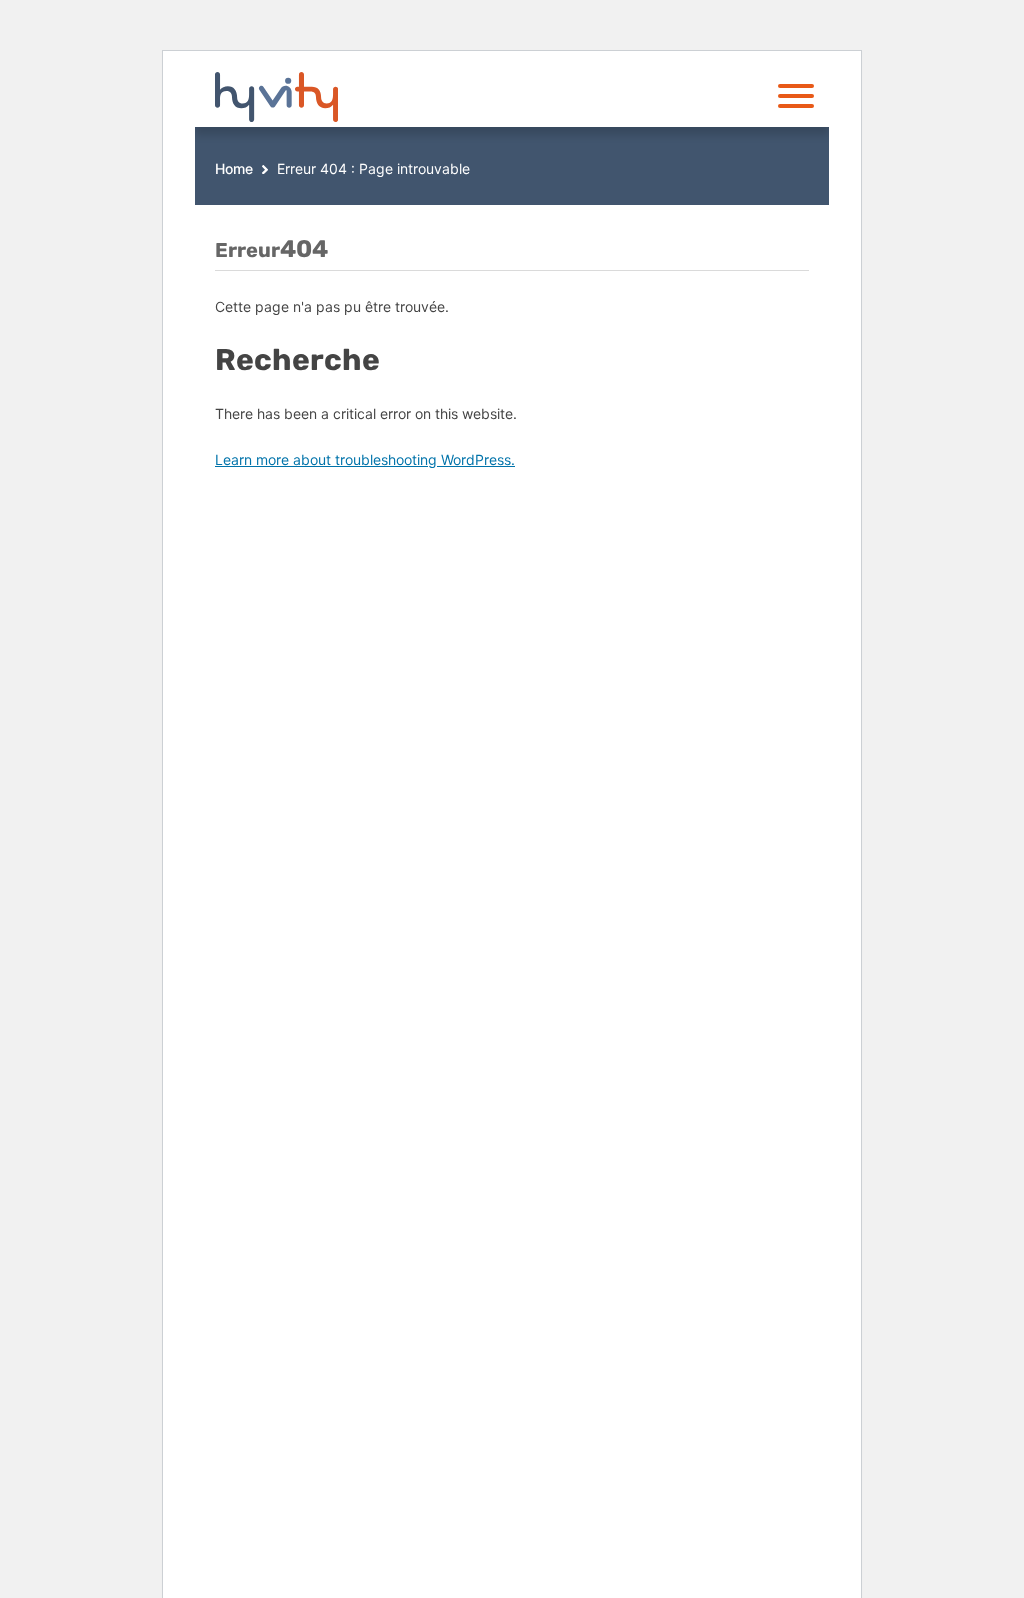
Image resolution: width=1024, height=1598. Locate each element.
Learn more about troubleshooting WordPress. (365, 459)
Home (234, 168)
